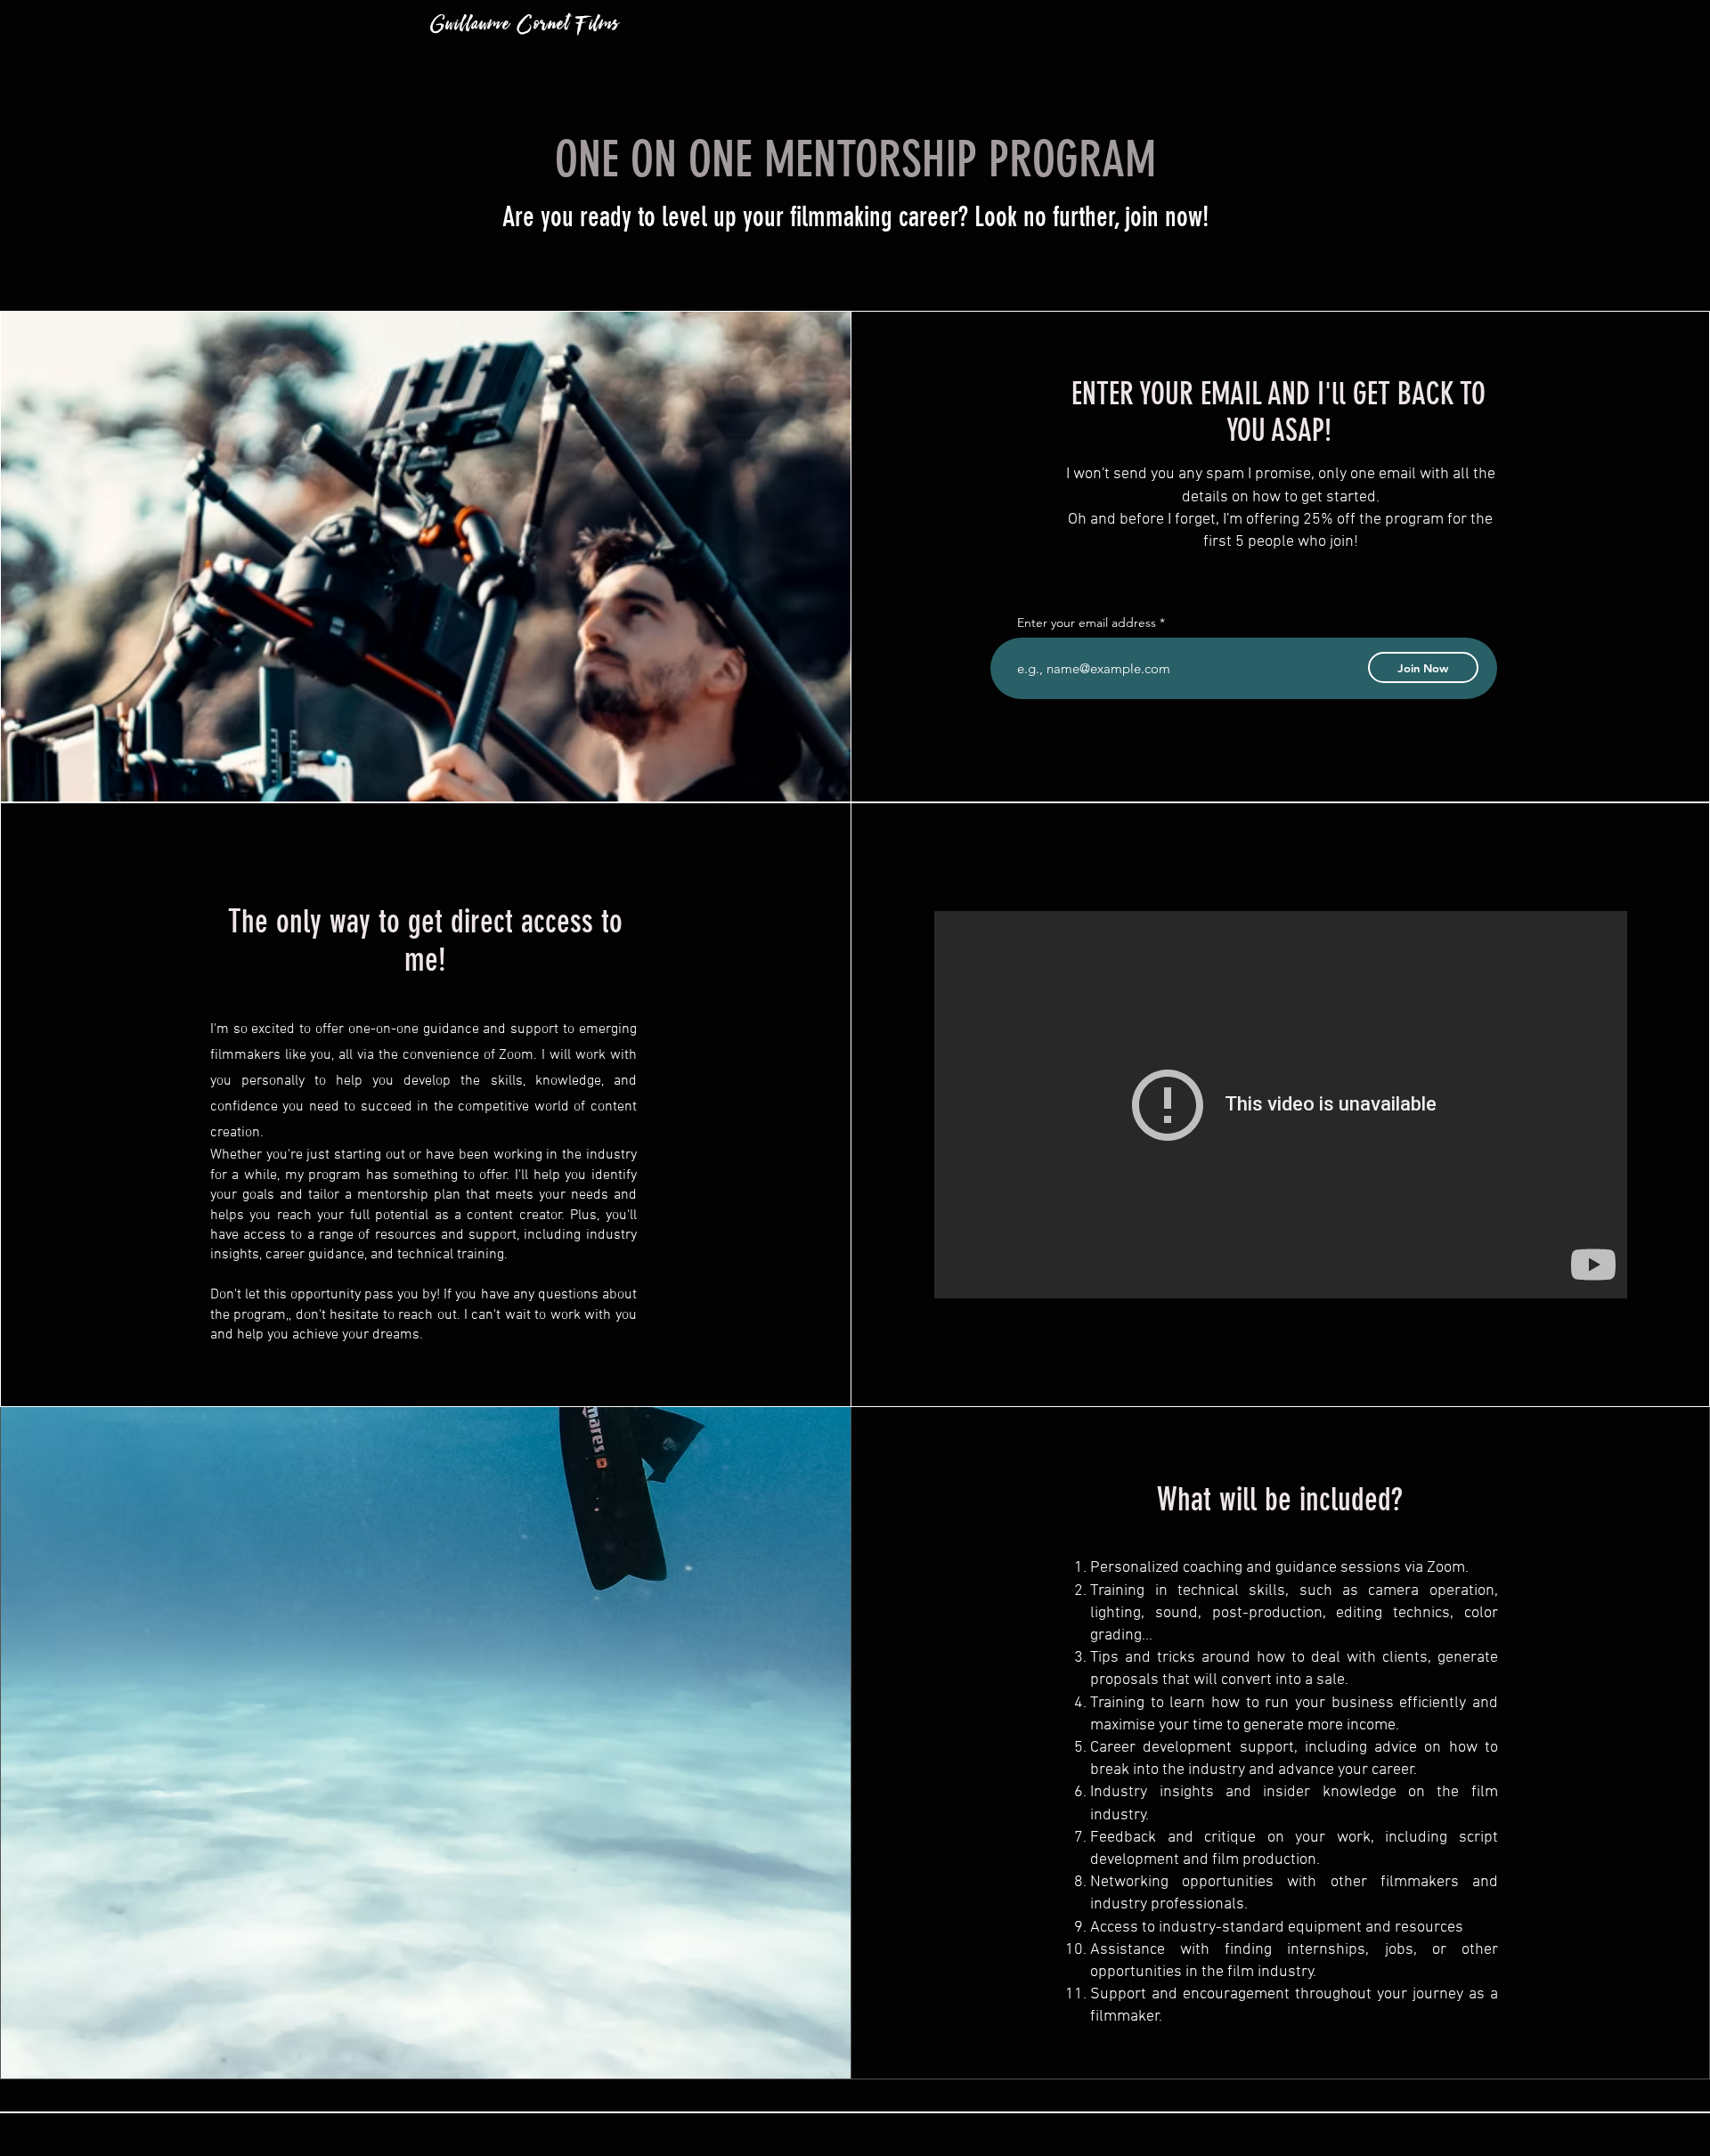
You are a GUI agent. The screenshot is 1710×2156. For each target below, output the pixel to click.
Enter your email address (1087, 622)
